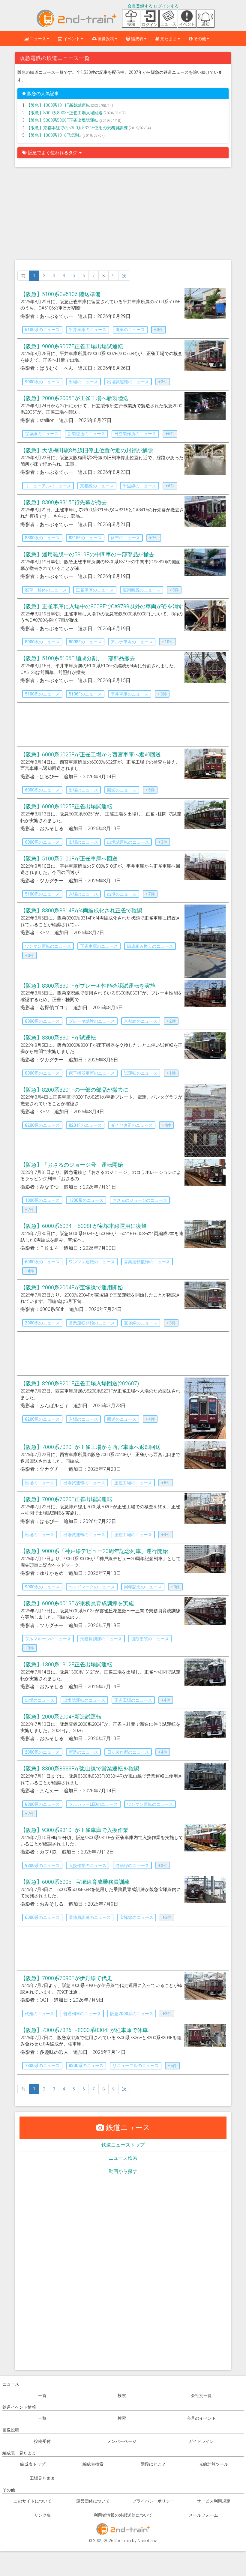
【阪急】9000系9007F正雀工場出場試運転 (72, 346)
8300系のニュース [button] (42, 538)
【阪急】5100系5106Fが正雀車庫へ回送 (69, 859)
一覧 (42, 2395)
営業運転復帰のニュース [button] (147, 1262)
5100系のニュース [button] (42, 330)
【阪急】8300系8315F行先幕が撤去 (64, 502)
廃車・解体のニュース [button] (46, 590)
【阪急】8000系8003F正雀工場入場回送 (65, 113)
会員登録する (140, 6)
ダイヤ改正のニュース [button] (132, 1125)
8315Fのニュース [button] (85, 538)
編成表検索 (93, 2464)
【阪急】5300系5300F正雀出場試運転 (63, 120)
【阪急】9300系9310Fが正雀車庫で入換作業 (74, 1830)
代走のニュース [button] (40, 2014)
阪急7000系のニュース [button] (132, 2014)
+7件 (154, 538)
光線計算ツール (214, 2464)
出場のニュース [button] (83, 382)
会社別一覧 (201, 2395)
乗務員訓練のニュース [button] (101, 1639)
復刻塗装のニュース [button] (150, 1639)
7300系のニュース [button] (42, 2066)
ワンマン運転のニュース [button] (48, 946)
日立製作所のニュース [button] (135, 434)
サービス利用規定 (214, 2501)
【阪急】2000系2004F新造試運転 (61, 1717)
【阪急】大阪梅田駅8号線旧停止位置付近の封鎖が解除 (87, 450)
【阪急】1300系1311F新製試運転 (59, 105)
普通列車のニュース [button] (82, 2014)
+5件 (150, 790)
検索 (122, 2395)
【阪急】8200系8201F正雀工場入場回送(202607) (80, 1383)
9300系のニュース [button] (42, 1865)
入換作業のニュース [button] (88, 1865)
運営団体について (93, 2501)
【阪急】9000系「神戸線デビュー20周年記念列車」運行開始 (94, 1551)
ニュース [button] (37, 39)
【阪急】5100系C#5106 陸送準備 (60, 294)
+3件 (159, 330)
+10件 (168, 642)
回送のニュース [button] (122, 790)
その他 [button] (199, 39)
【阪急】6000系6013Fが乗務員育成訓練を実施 (77, 1603)
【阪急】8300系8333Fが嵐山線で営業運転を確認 (80, 1768)
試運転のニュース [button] (141, 1073)
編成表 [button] (137, 39)
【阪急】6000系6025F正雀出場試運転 (66, 806)
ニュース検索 (123, 2158)
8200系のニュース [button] (42, 1125)
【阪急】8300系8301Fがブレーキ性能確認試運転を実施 (88, 986)
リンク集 (43, 2515)
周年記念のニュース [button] (143, 1587)
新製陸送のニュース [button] (86, 434)
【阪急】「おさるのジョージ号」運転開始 (72, 1165)
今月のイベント (201, 2418)
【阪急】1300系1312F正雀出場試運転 (66, 1664)
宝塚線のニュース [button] (42, 434)
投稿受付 (42, 2441)
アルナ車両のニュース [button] (132, 642)
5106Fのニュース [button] (85, 694)
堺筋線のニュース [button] (132, 1865)
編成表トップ (33, 2464)
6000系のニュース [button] (42, 790)
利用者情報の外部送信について (123, 2515)
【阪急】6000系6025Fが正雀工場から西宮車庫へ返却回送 (91, 754)
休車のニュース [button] (125, 538)
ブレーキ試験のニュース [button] (92, 1021)
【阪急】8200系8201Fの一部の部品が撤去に (74, 1090)
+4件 (166, 1125)
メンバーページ (122, 2441)
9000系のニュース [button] (42, 382)
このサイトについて (33, 2501)
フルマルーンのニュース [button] (48, 1639)
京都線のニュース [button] (97, 486)
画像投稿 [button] (105, 39)
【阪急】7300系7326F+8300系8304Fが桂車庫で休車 (84, 2030)
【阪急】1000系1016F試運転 (54, 135)
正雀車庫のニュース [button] (95, 590)
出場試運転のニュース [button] (128, 382)
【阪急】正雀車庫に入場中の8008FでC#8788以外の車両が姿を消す (102, 606)
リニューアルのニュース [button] (48, 486)
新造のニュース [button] (83, 1752)
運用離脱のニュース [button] (142, 590)
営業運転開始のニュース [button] (92, 1323)
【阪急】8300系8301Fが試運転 (58, 1038)
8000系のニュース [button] (42, 642)
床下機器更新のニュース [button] (92, 1073)
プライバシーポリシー (153, 2501)
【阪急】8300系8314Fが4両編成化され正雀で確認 (81, 910)
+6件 (170, 434)
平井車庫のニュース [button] (88, 330)
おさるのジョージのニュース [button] (140, 1200)
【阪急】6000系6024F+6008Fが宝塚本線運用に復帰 (84, 1226)
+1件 (171, 1073)
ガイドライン (201, 2441)
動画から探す (123, 2171)
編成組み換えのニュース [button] (150, 946)
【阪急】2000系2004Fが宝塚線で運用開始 (72, 1287)
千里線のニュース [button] (139, 486)
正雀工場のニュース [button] (133, 1483)
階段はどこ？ (153, 2464)
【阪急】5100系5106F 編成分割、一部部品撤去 (78, 658)
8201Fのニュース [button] (85, 1125)
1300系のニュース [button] (86, 1200)
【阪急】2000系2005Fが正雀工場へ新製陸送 (74, 398)
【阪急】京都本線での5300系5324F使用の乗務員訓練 (78, 128)
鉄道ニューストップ (123, 2145)
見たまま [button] (168, 39)
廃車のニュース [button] (130, 330)
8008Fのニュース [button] (85, 642)
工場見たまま (42, 2478)
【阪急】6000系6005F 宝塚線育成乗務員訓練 (75, 1882)
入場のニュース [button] (83, 894)
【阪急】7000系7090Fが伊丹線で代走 (66, 1978)
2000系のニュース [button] (42, 1323)
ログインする (166, 6)
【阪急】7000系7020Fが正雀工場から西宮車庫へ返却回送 (91, 1447)
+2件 (171, 1021)
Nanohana (147, 2541)
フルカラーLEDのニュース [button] (93, 1804)
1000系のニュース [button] (42, 1200)
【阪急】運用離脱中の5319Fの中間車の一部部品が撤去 (87, 554)
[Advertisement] (123, 215)
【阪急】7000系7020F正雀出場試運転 (66, 1499)
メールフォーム (203, 2515)
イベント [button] (71, 39)
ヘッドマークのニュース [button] (92, 1587)
